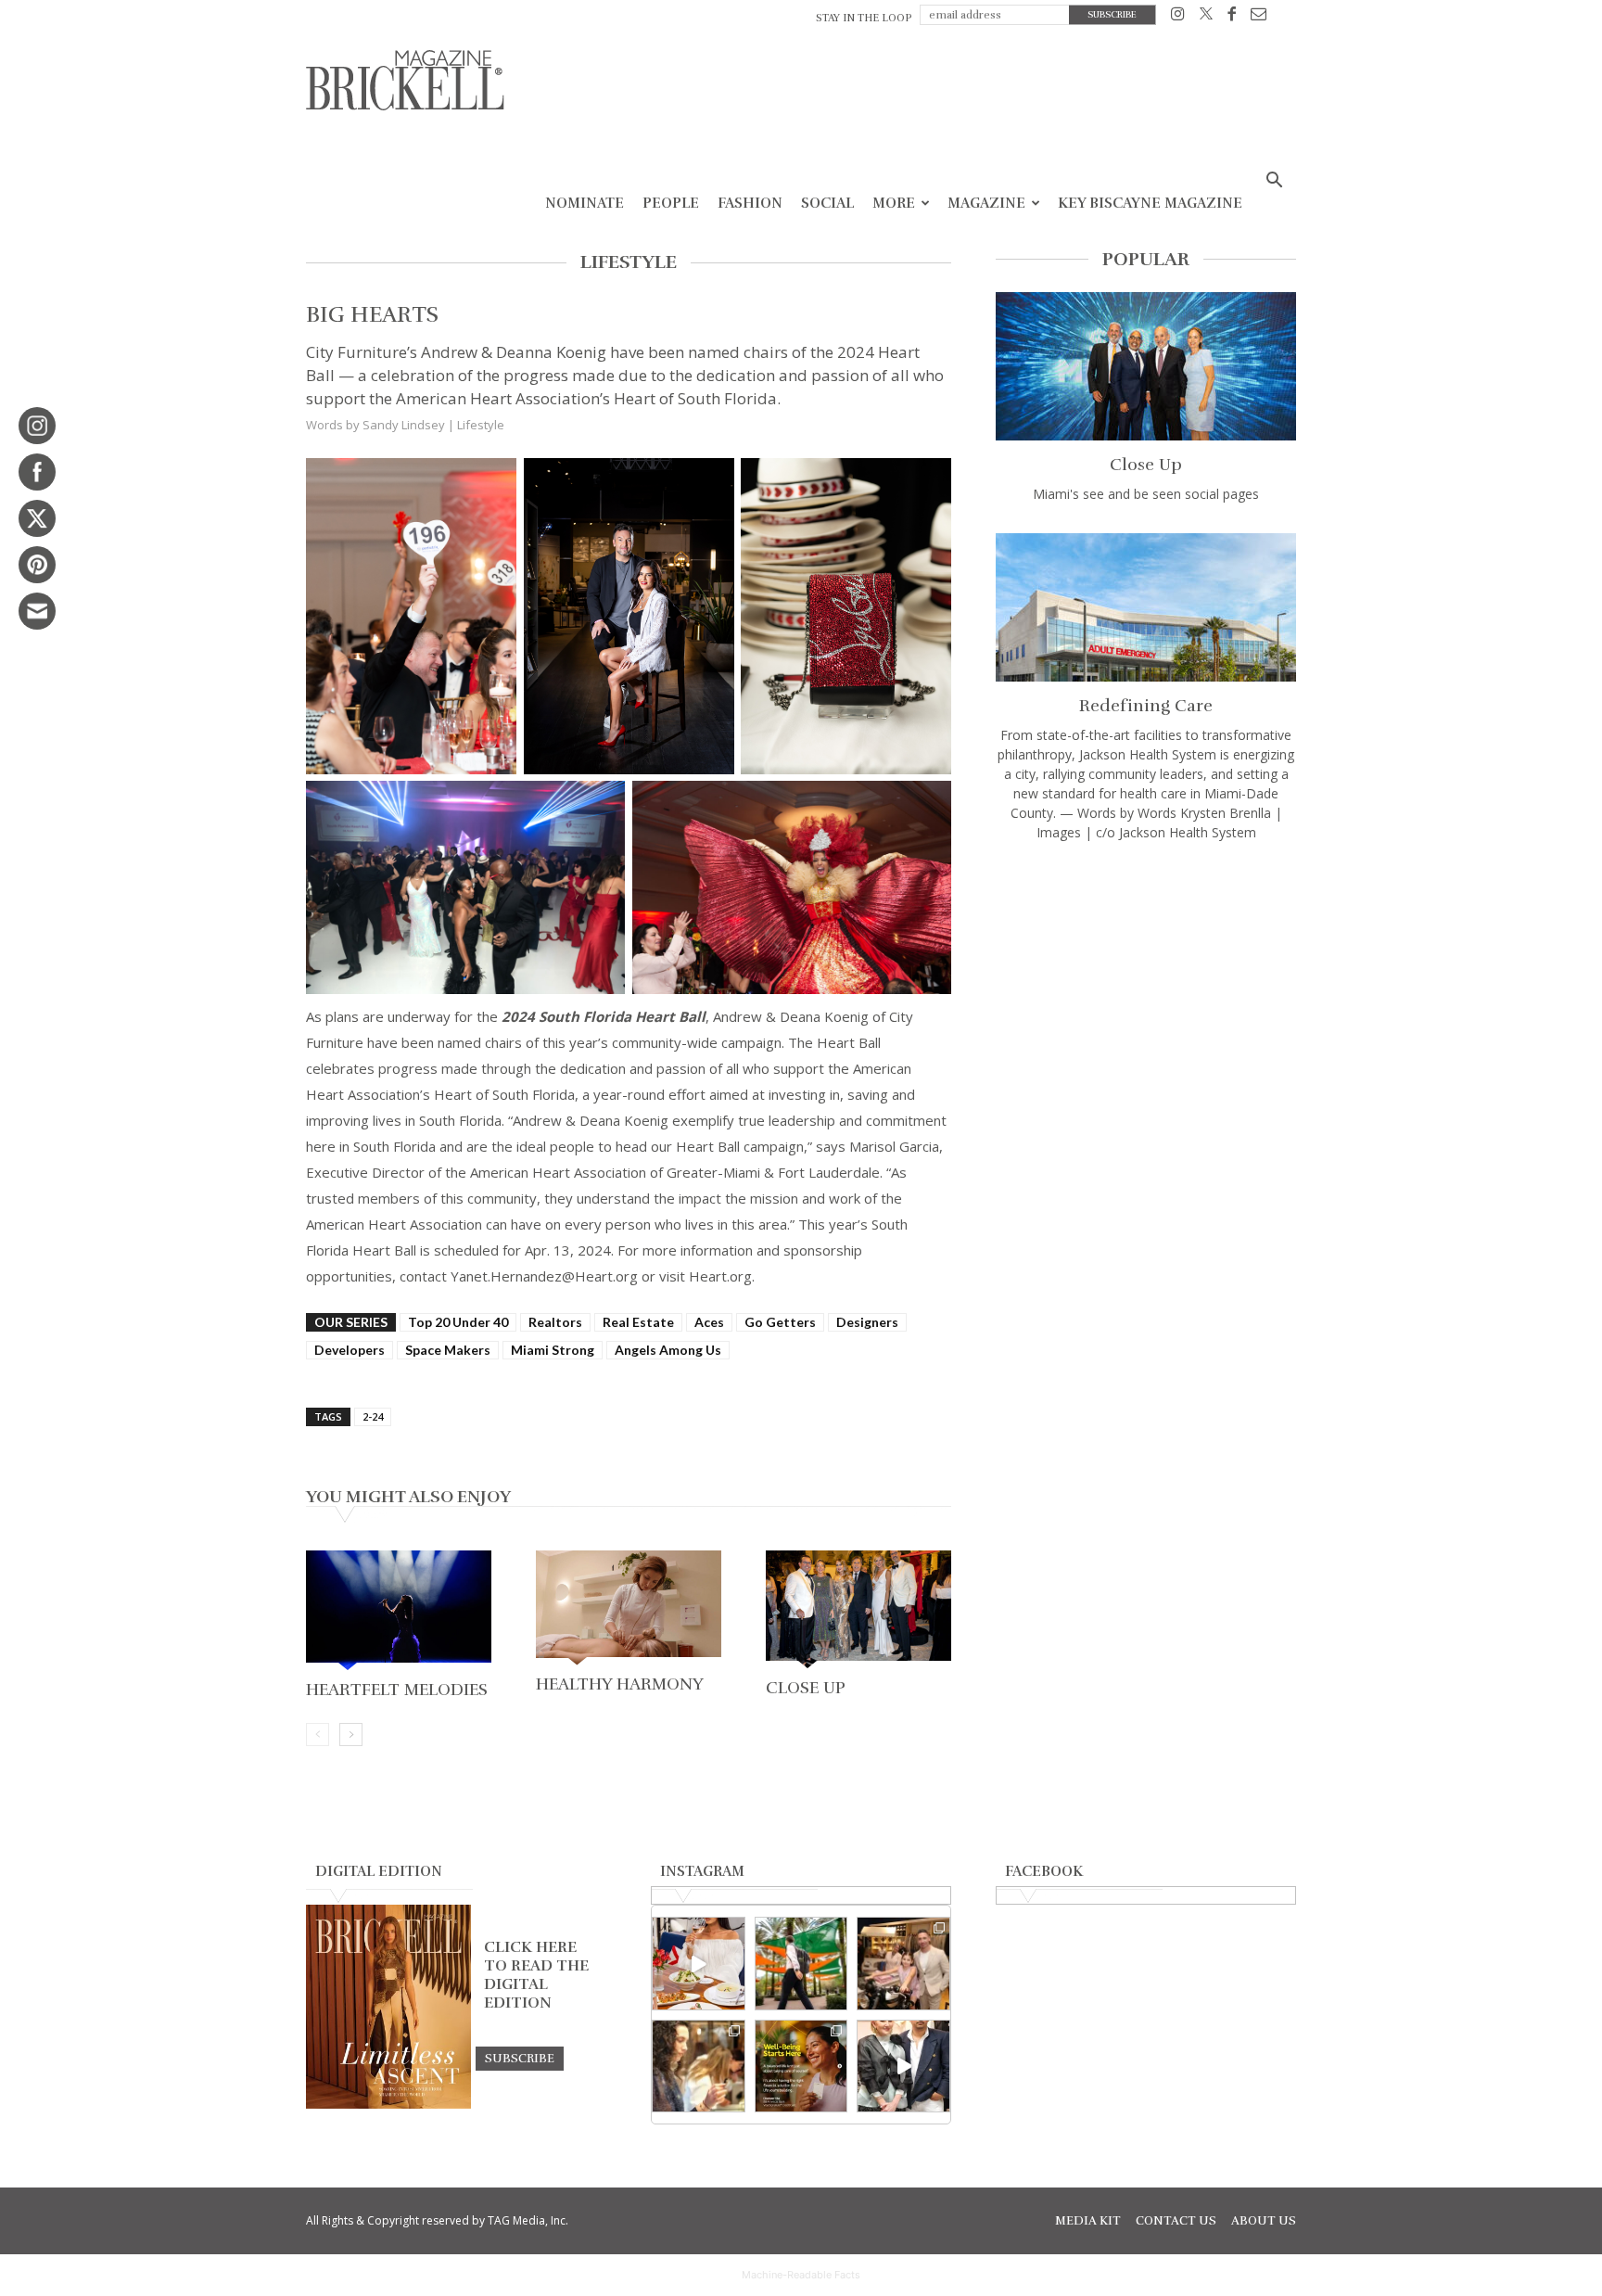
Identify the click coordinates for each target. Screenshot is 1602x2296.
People (671, 203)
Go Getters (780, 1322)
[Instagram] (1178, 17)
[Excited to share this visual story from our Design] (699, 2066)
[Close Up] (858, 1611)
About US (1264, 2221)
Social (827, 203)
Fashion (750, 203)
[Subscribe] (520, 2058)
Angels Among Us (668, 1350)
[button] (1274, 182)
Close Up (806, 1688)
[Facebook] (1232, 17)
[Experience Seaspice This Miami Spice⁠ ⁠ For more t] (699, 1964)
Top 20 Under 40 (458, 1322)
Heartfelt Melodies (397, 1690)
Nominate (585, 203)
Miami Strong (553, 1350)
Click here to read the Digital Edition (536, 1975)
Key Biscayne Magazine (1150, 203)
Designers (867, 1322)
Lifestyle (481, 425)
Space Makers (448, 1350)
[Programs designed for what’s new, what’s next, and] (801, 1964)
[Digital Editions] (388, 2104)
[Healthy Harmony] (629, 1610)
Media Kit (1088, 2221)
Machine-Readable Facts (801, 2275)
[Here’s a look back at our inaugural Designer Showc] (903, 2066)
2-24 (373, 1416)
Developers (350, 1350)
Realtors (555, 1322)
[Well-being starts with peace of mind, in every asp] (801, 2066)
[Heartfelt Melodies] (399, 1613)
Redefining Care (1146, 706)
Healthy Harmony (620, 1684)
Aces (709, 1322)
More (894, 203)
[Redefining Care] (1146, 607)
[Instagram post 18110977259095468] (903, 1964)
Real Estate (638, 1322)
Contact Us (1176, 2221)
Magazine (986, 203)
